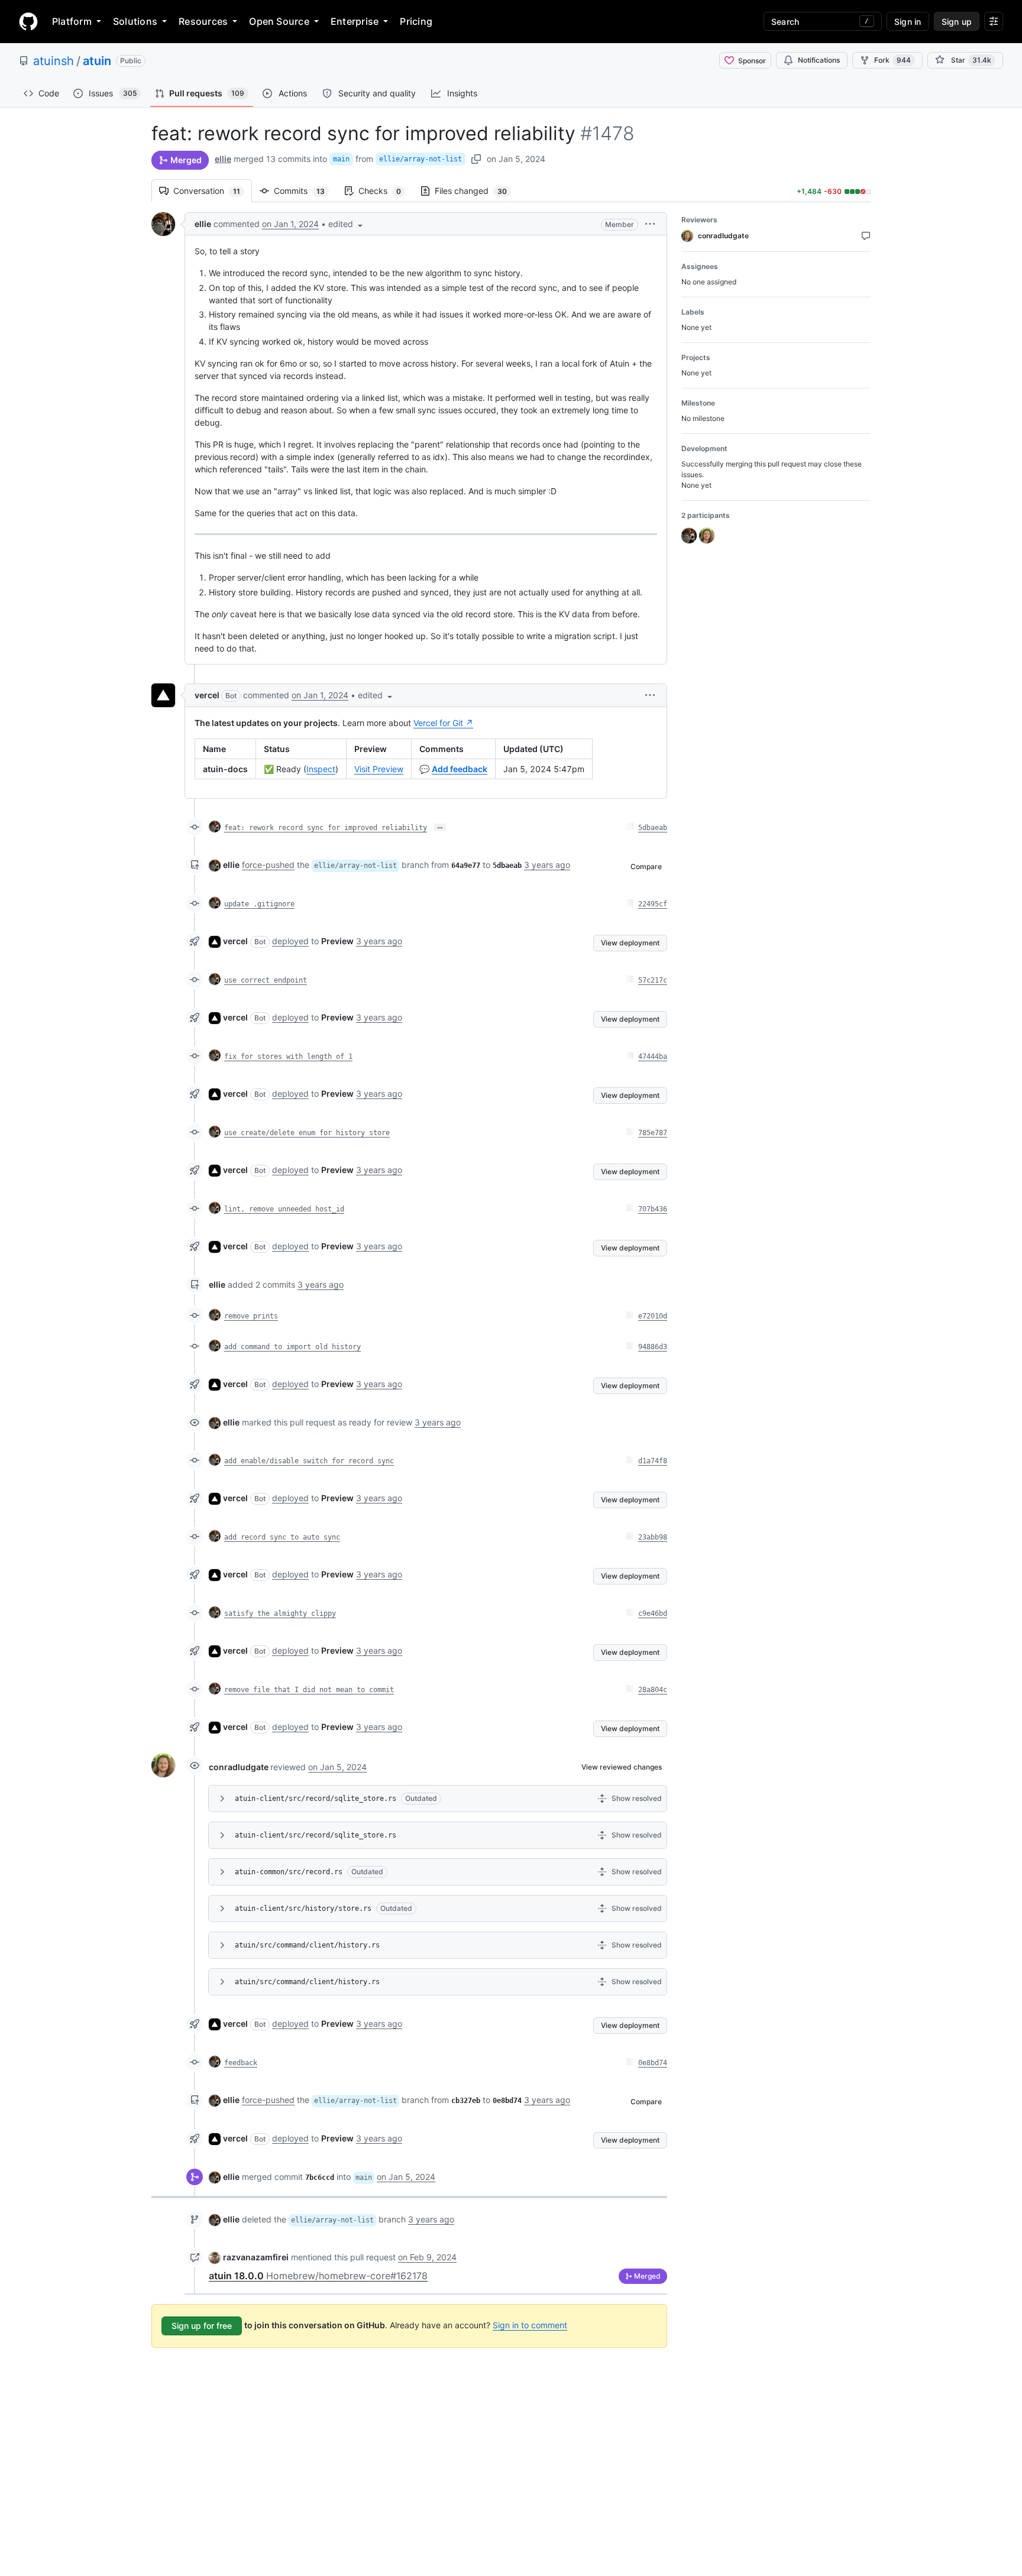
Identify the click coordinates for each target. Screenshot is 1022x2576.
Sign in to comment (530, 2325)
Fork (892, 60)
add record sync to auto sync (282, 1537)
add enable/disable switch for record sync (309, 1461)
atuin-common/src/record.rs (289, 1872)
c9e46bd (653, 1613)
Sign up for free (202, 2326)
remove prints (251, 1316)
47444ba (653, 1057)
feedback (241, 2063)
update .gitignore (259, 904)
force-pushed (268, 865)
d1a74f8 (653, 1461)
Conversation (213, 191)
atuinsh (54, 61)
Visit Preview (379, 769)
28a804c (653, 1690)
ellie (223, 159)
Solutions (135, 21)
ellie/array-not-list (421, 159)
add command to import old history (292, 1347)
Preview (337, 941)
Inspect (321, 769)
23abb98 (653, 1537)
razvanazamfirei (256, 2257)
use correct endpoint (266, 980)
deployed (290, 941)
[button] (347, 224)
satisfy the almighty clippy (280, 1613)
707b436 (653, 1209)
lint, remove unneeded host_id (284, 1209)
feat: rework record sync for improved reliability (326, 828)
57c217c (653, 980)
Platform (72, 21)
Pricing (416, 21)
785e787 (653, 1133)
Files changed (477, 191)
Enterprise (355, 21)
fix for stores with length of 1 (288, 1057)
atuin (97, 61)
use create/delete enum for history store (307, 1133)
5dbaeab (653, 828)
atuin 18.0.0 (318, 2276)
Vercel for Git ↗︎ (443, 723)
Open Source (279, 21)
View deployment (630, 943)
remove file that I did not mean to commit (309, 1690)
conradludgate (239, 1767)
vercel (207, 695)
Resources (203, 21)
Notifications (819, 60)
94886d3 (653, 1347)
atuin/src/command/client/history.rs (307, 1945)
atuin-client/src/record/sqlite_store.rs (316, 1799)
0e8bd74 (653, 2063)
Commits (305, 191)
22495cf (653, 904)
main (341, 159)
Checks (386, 191)
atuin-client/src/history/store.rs (303, 1908)
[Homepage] (28, 21)
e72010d (653, 1316)
